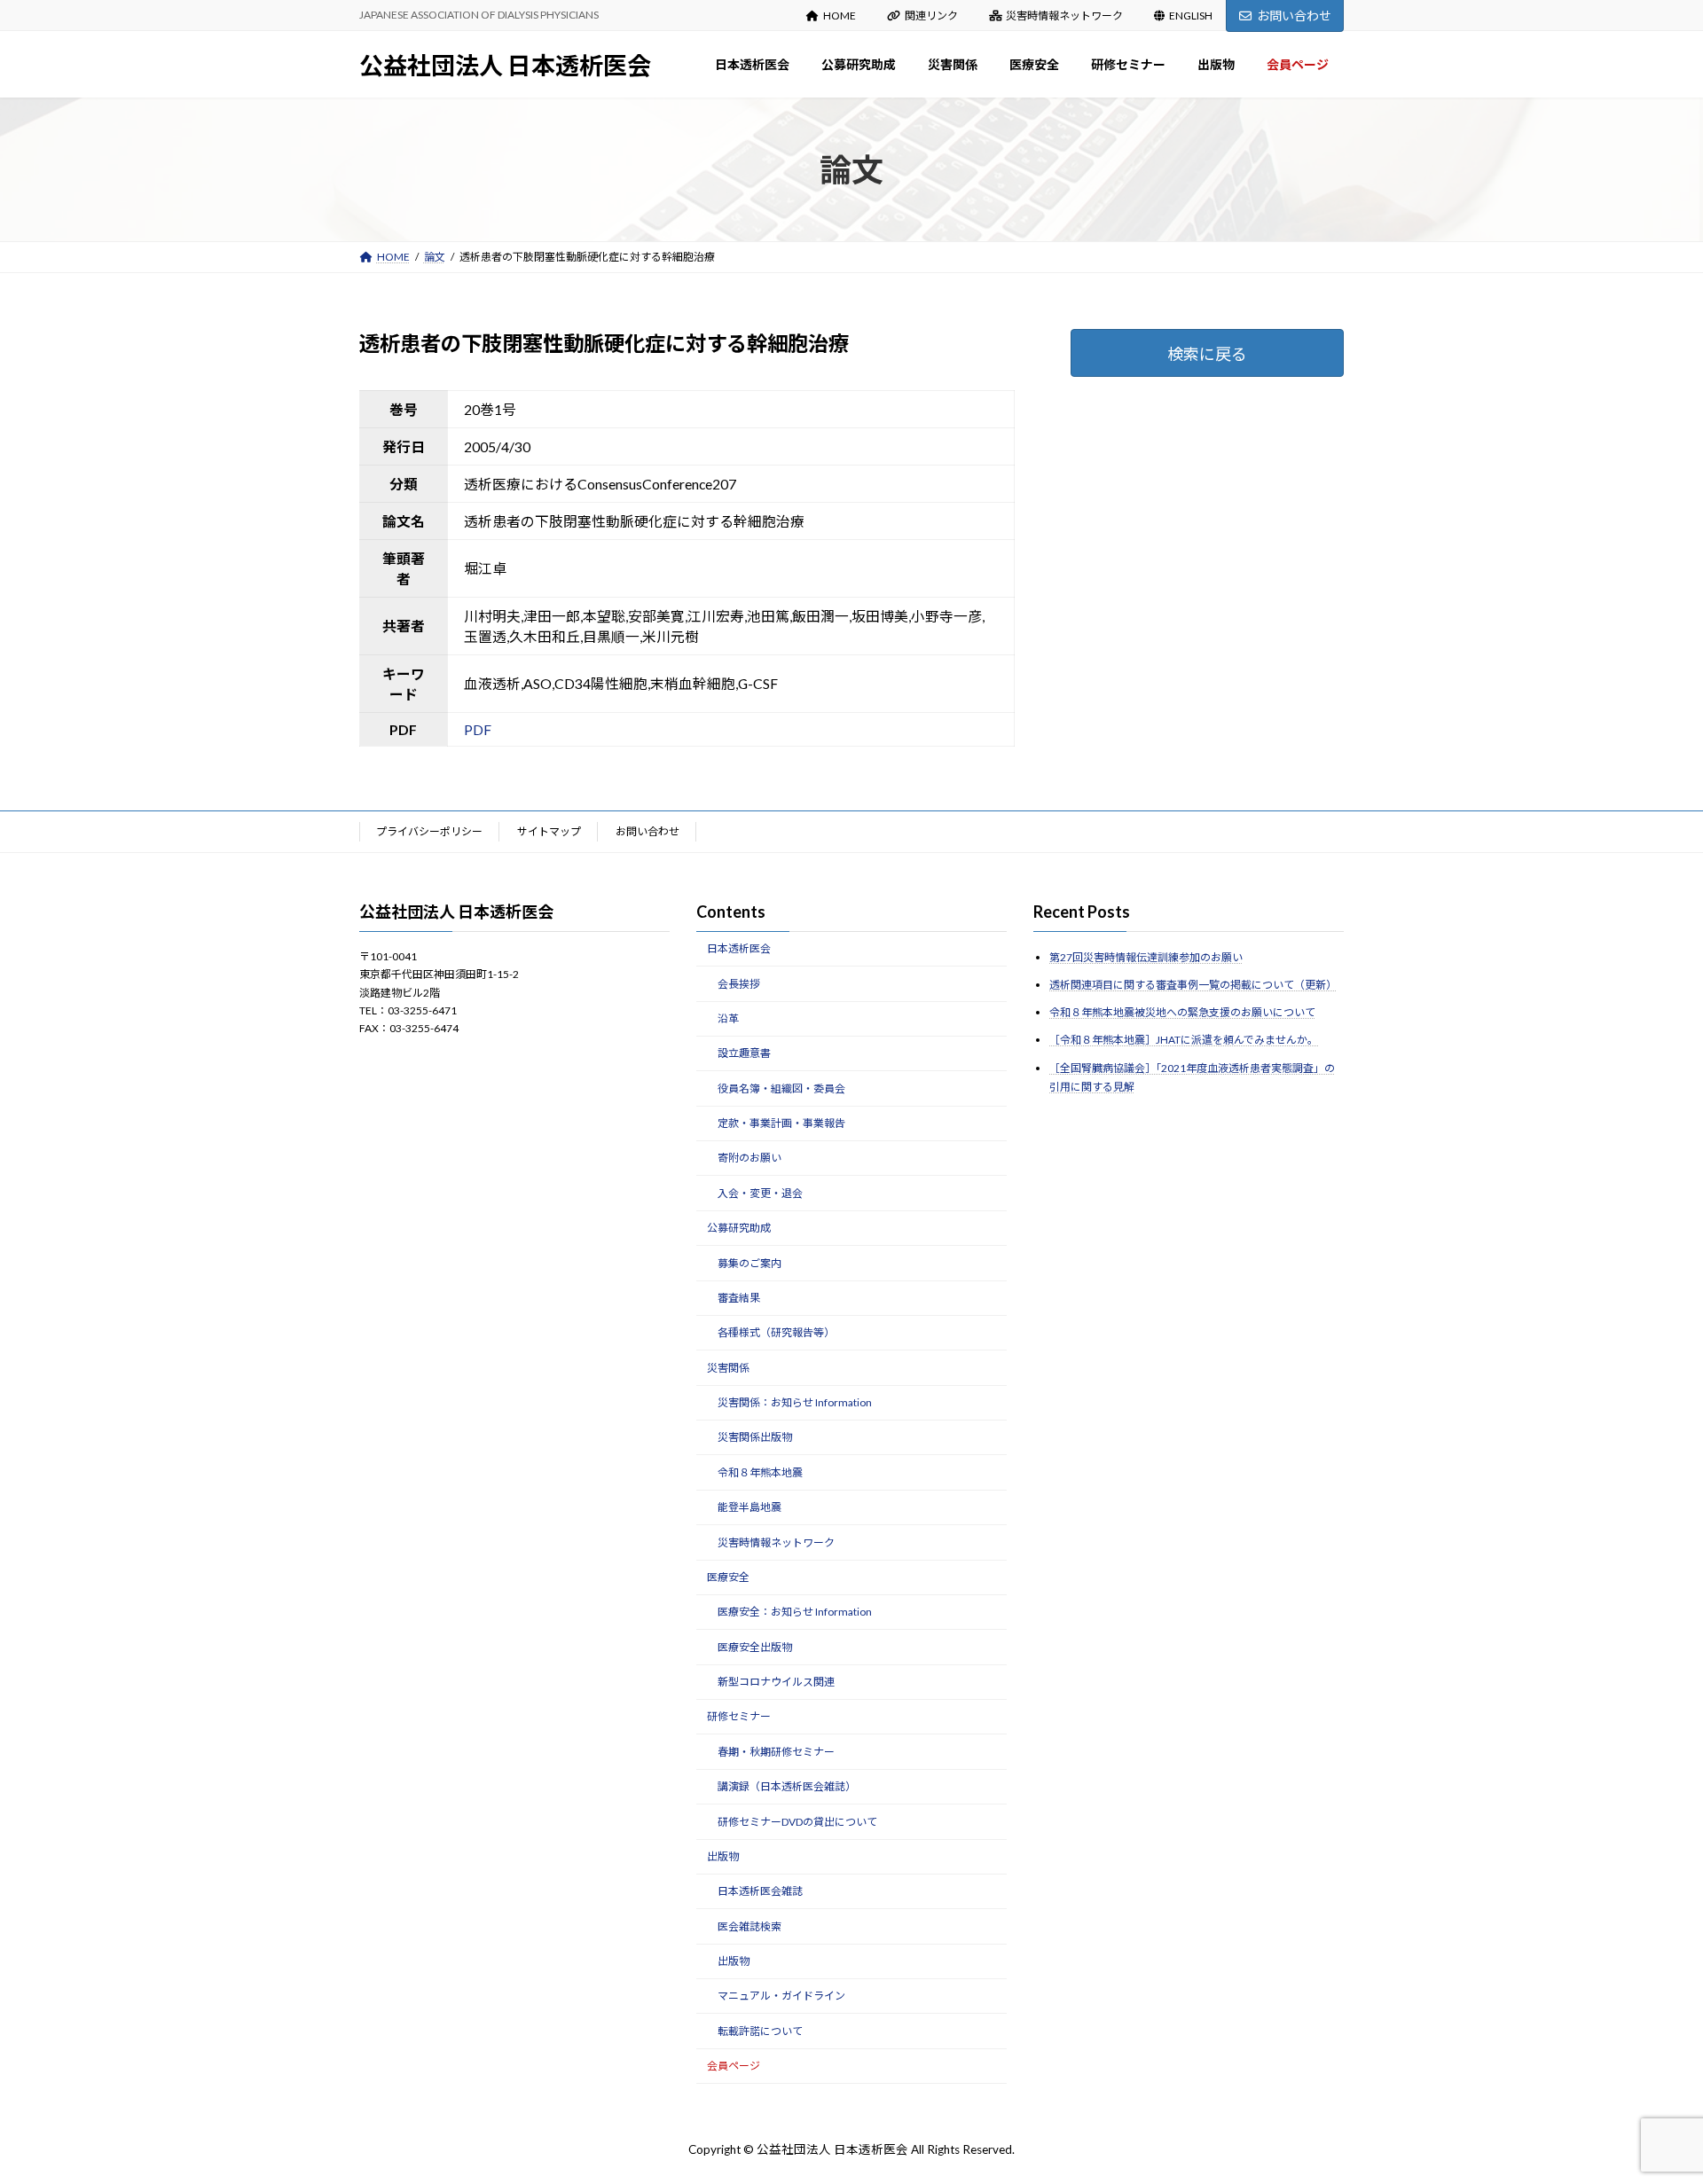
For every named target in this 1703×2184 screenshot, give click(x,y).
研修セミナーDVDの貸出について (797, 1821)
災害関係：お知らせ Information (795, 1402)
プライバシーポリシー (429, 831)
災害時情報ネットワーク (1064, 16)
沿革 (728, 1018)
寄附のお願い (749, 1158)
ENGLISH (1191, 16)
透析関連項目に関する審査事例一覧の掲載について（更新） (1193, 985)
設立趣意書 (744, 1053)
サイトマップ (549, 831)
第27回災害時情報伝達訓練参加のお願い (1146, 957)
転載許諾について (760, 2031)
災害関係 (728, 1367)
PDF (478, 729)
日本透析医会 (739, 948)
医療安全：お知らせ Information (795, 1612)
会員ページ (734, 2066)
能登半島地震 (749, 1507)
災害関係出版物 (755, 1437)
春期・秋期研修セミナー (776, 1752)
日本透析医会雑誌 (760, 1891)
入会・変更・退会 (760, 1193)
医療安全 (728, 1577)
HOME (840, 16)
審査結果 (739, 1298)
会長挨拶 (739, 983)
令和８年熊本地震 (760, 1472)
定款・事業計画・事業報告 (781, 1123)
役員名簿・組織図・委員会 (781, 1088)
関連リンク (931, 16)
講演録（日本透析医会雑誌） (787, 1786)
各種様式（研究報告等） (776, 1332)
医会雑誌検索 (749, 1926)
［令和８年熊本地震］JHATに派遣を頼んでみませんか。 (1184, 1040)
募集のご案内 (749, 1262)
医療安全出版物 (755, 1646)
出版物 (723, 1856)
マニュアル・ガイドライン (781, 1996)
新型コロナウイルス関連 (776, 1682)
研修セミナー (739, 1716)
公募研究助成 (739, 1228)
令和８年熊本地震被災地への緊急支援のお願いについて (1182, 1012)
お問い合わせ (1294, 16)
